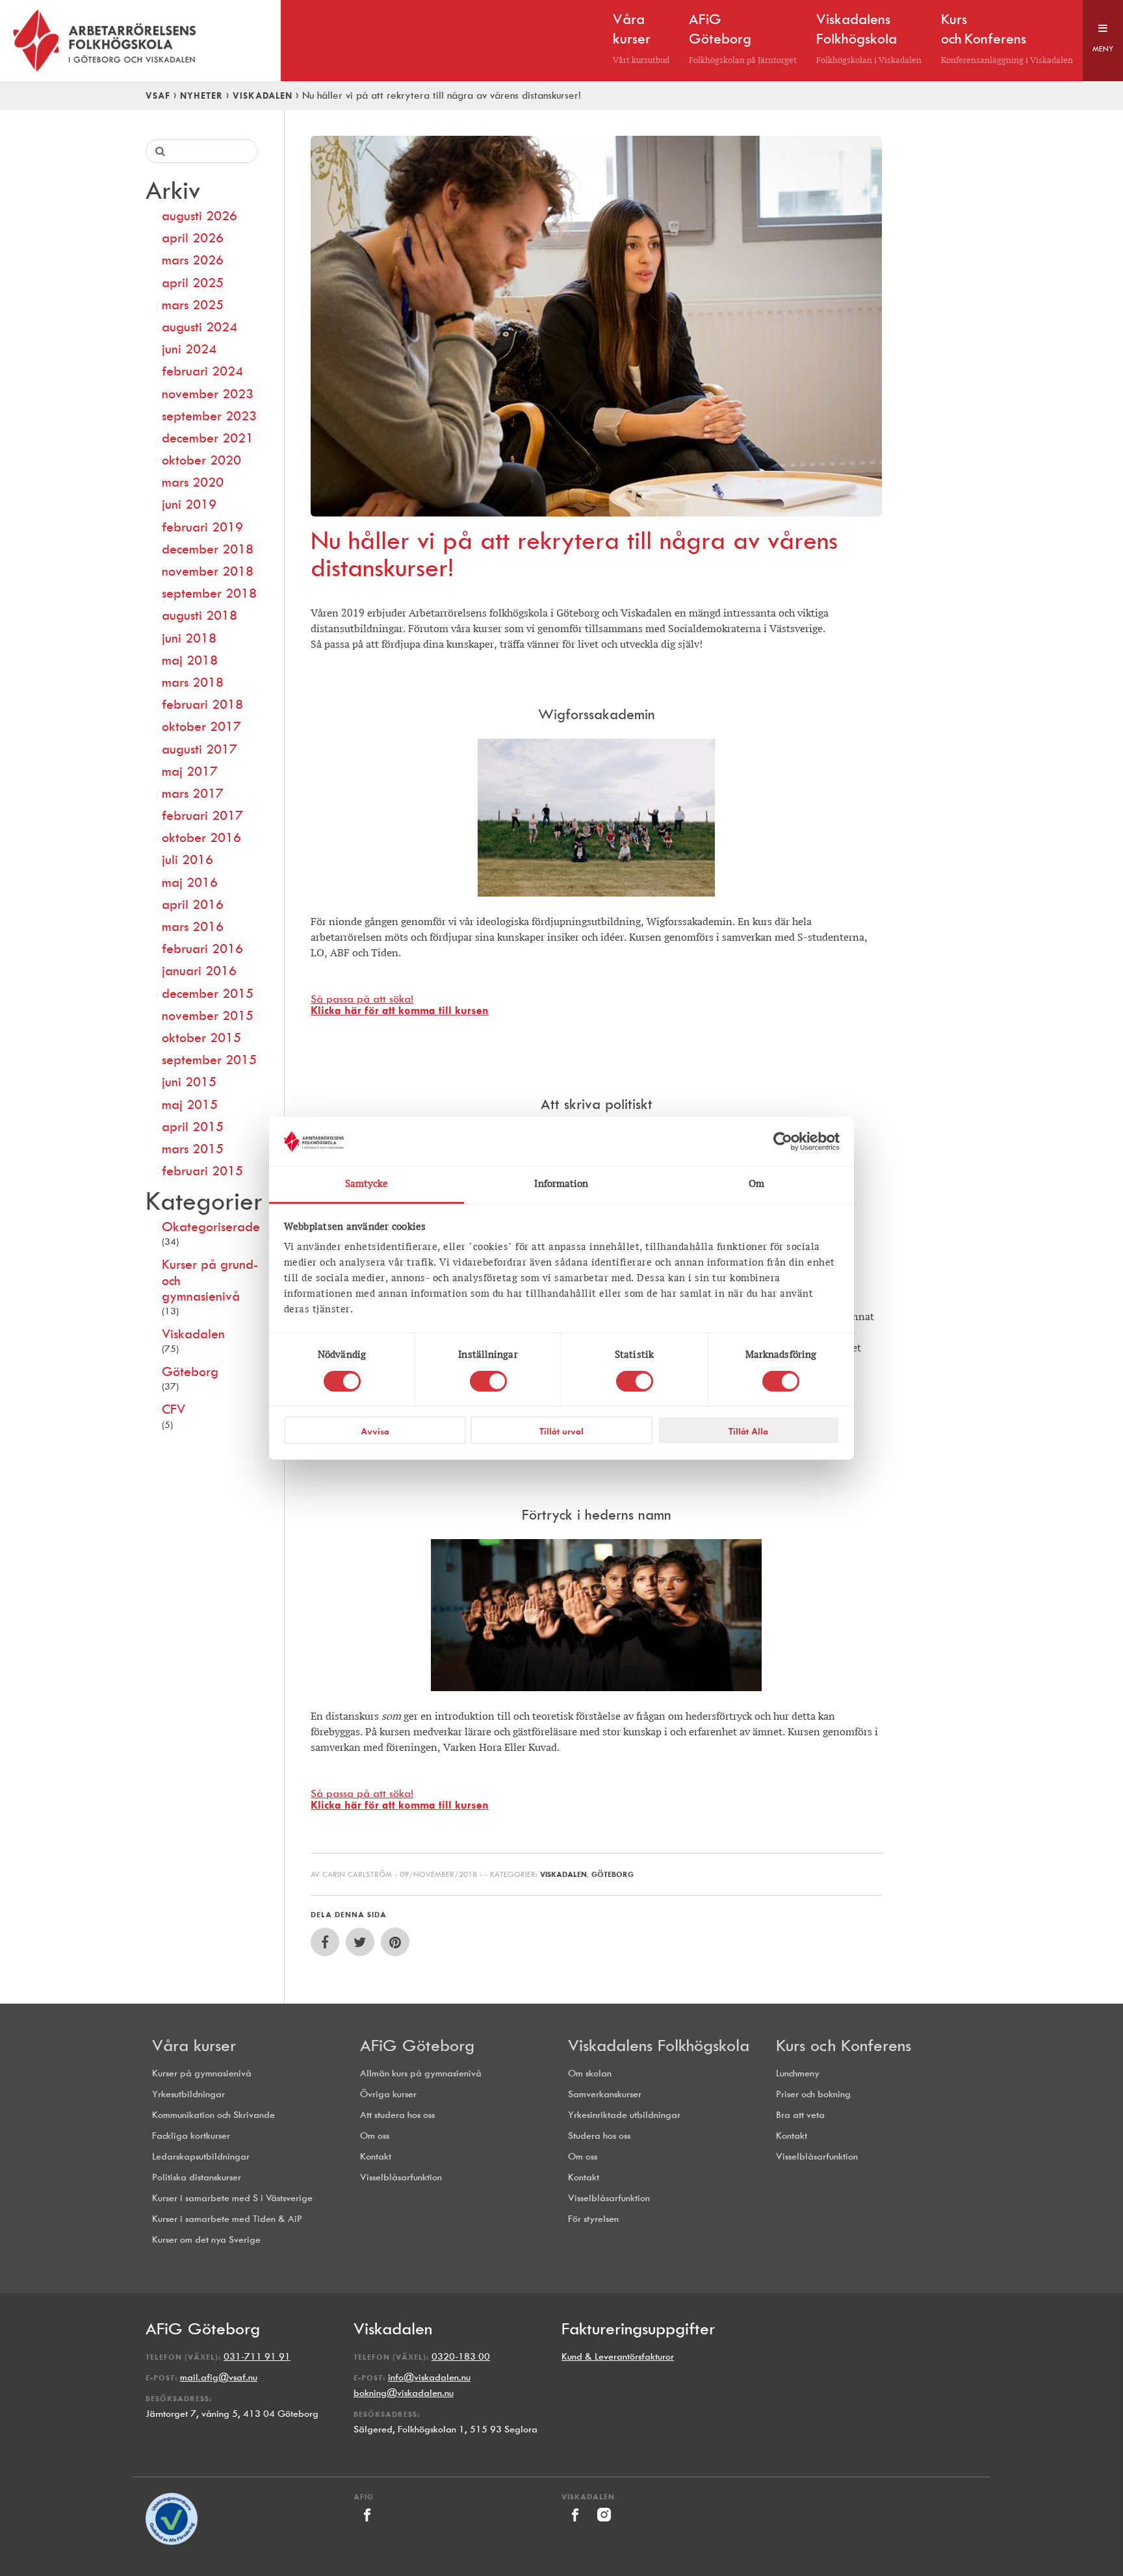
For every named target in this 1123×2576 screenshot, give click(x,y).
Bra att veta (800, 2115)
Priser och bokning (813, 2094)
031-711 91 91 (257, 2357)
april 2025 (193, 283)
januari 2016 (199, 971)
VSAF (158, 96)
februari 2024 (202, 371)
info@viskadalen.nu (429, 2378)
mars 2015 (193, 1149)
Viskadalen (263, 96)
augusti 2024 (200, 327)
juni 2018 (189, 638)
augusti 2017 (200, 749)
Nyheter (201, 96)
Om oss (375, 2136)
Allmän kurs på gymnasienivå (421, 2073)
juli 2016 (187, 860)
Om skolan (590, 2073)
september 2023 (209, 416)
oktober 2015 (201, 1038)
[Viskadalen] (576, 2525)
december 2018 (208, 549)
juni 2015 (189, 1082)
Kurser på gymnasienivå (202, 2073)
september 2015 (209, 1060)
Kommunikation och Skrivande (213, 2115)
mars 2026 (193, 260)
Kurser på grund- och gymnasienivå (210, 1280)
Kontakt (376, 2157)
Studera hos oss (599, 2136)
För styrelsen (593, 2219)
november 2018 (208, 571)
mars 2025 (193, 305)
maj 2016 (190, 882)
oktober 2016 (201, 837)
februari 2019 (202, 527)
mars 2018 (193, 682)
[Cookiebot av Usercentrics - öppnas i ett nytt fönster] (783, 1141)
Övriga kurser (388, 2094)
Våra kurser (194, 2045)
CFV (174, 1409)
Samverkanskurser (605, 2094)
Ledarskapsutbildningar (201, 2157)
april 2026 (193, 238)
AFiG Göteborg (417, 2045)
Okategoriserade (210, 1227)
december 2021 (208, 438)
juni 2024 (189, 349)
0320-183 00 (461, 2357)
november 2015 (208, 1015)
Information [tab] (561, 1184)
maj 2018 (190, 660)
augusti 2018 (200, 615)
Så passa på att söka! (400, 1005)
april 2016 (193, 904)
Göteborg (190, 1371)
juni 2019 (189, 504)
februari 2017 (202, 815)
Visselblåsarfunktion (401, 2177)
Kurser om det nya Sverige (206, 2240)
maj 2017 (190, 771)
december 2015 (208, 993)
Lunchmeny (798, 2073)
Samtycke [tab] (367, 1184)
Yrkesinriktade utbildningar (624, 2115)
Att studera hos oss (397, 2115)
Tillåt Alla (748, 1431)
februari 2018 (202, 704)
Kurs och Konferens (844, 2045)
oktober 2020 (201, 460)
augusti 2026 (200, 216)
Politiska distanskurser (197, 2177)
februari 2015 (202, 1171)
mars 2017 (193, 793)
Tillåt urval (561, 1431)
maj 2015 (190, 1104)
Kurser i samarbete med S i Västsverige (232, 2198)
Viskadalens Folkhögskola (659, 2045)
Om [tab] (756, 1184)
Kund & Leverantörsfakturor (618, 2357)
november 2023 (208, 394)
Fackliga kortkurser (191, 2136)
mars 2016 (193, 926)
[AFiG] (367, 2525)
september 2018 (209, 593)
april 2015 (193, 1127)
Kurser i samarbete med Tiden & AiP (227, 2219)
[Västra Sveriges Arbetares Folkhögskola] (140, 41)
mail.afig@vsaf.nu (219, 2378)
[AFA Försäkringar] (172, 2542)
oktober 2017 (201, 726)
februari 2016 (202, 949)
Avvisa (375, 1431)
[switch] (488, 1381)
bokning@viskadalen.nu (404, 2393)
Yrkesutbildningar (188, 2094)
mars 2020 (193, 482)
